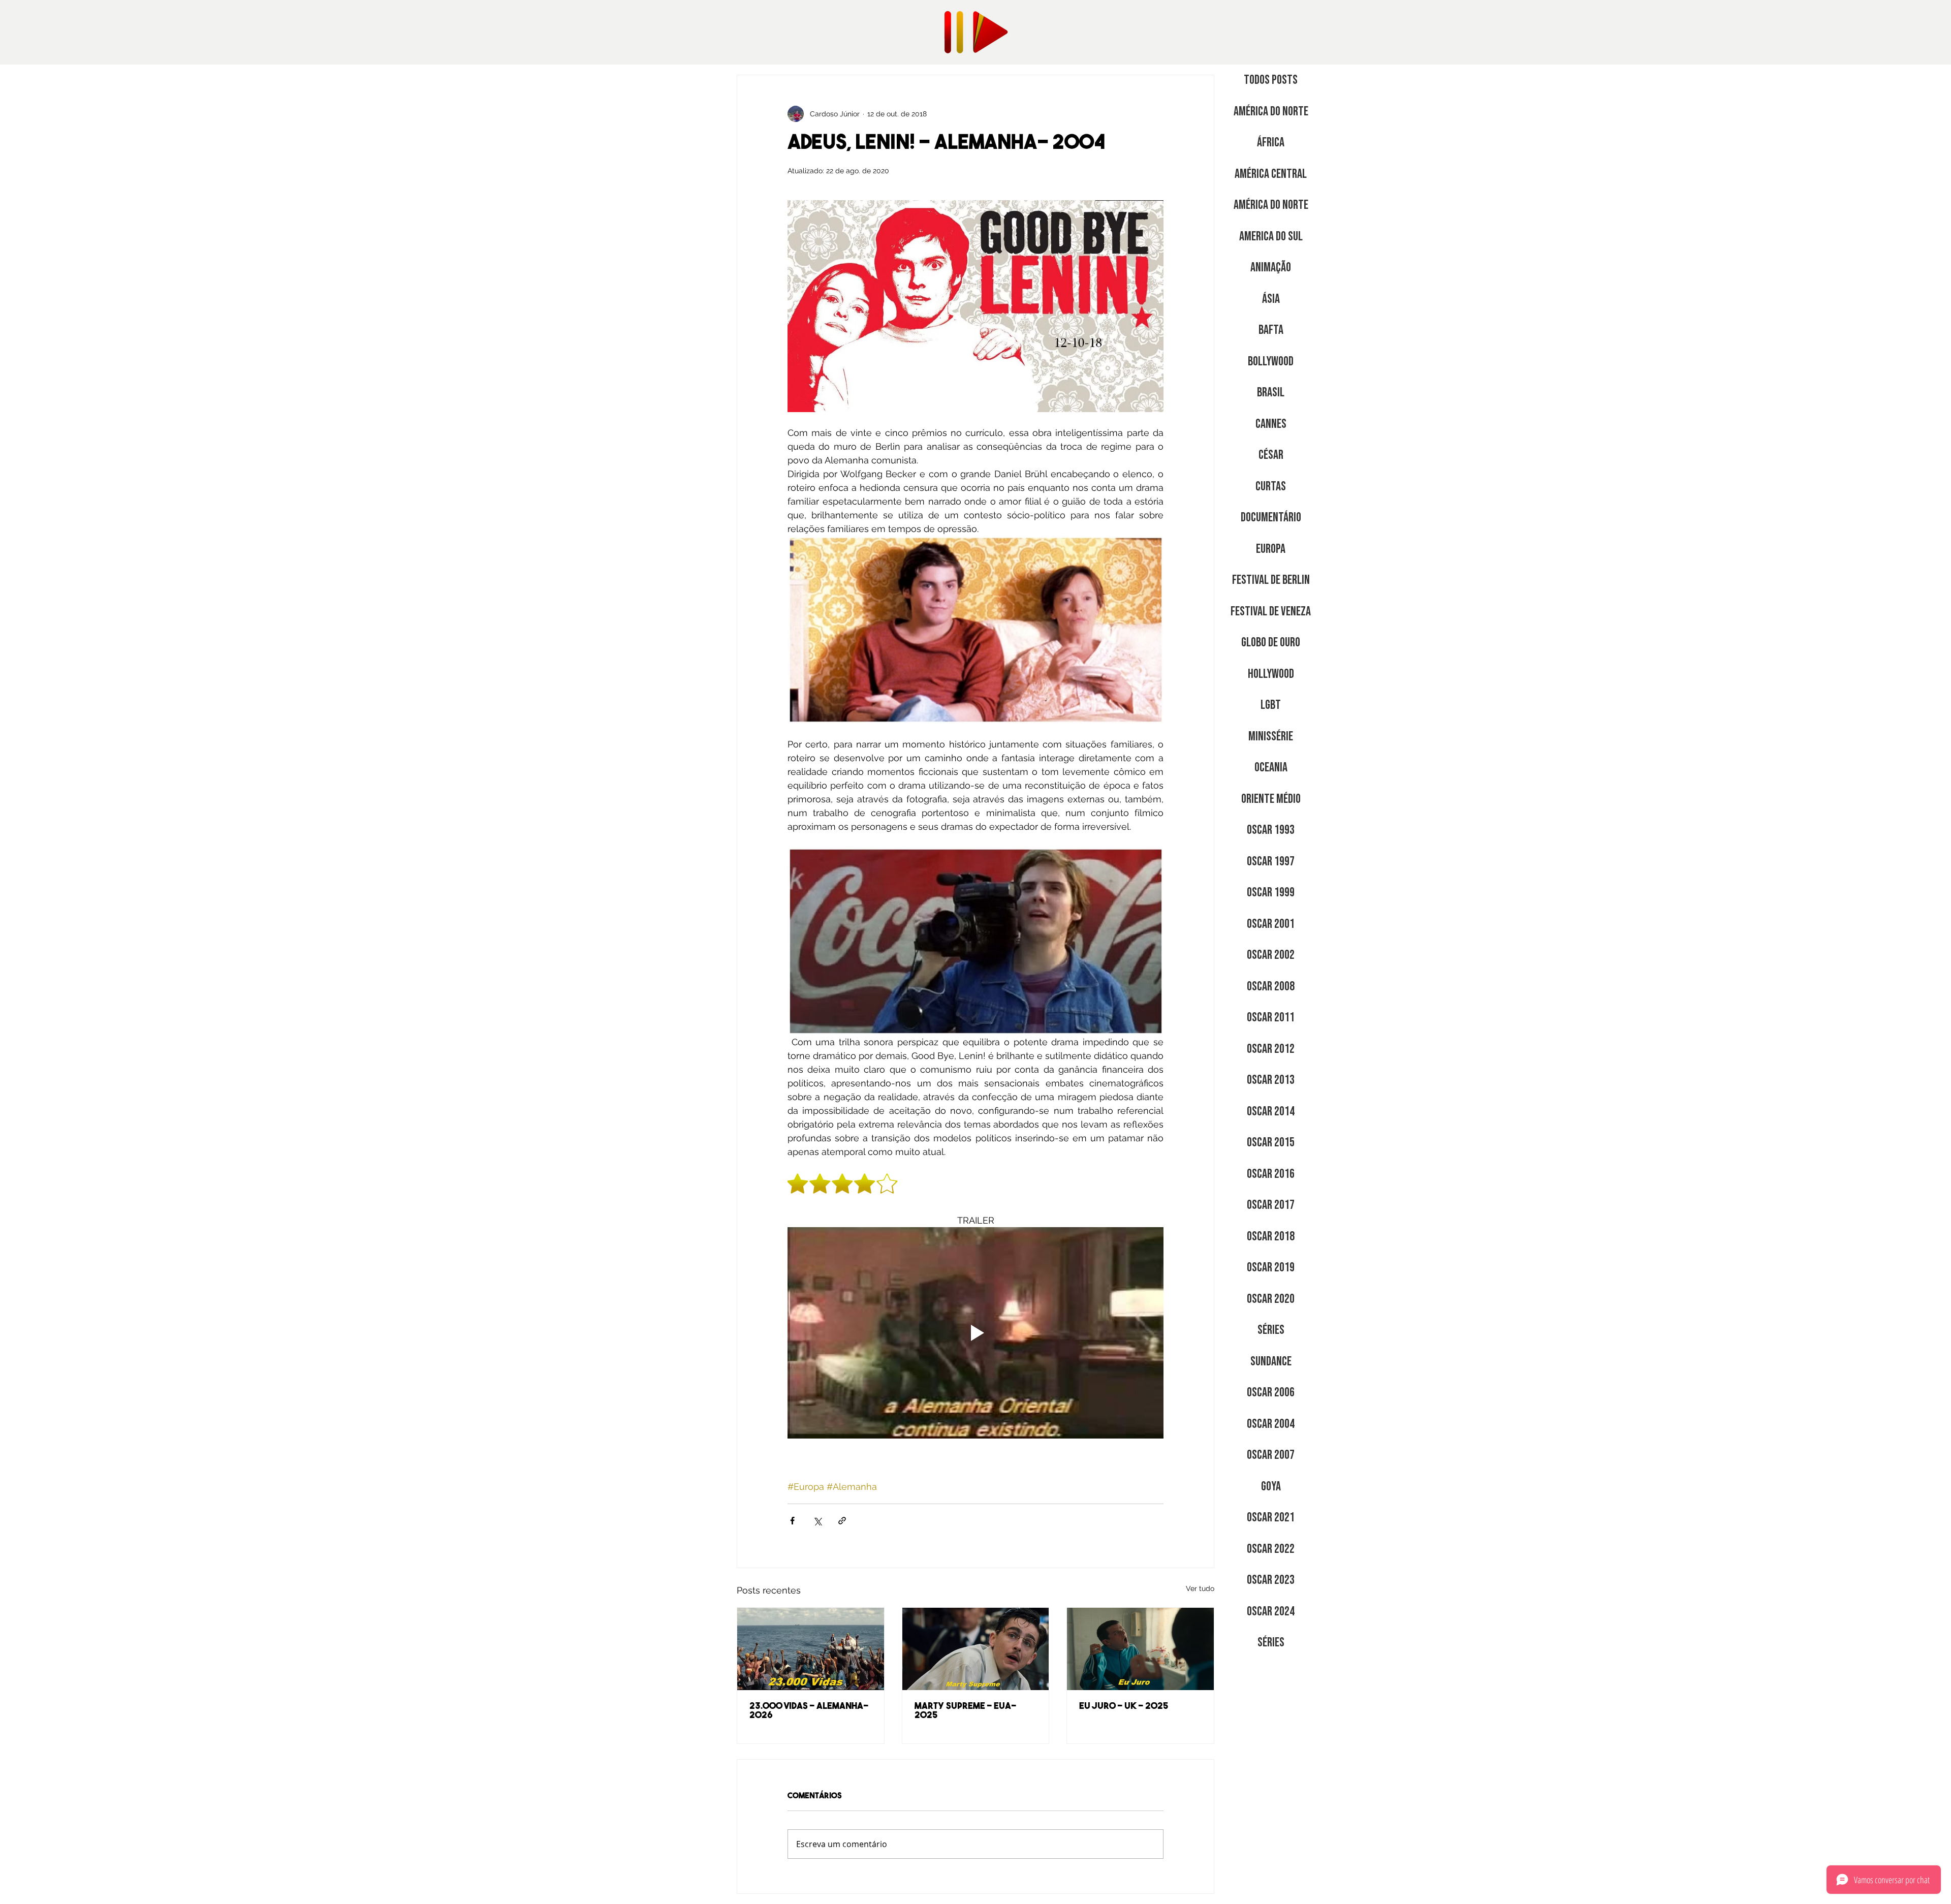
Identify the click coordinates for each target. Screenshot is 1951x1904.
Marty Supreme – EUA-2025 (965, 1711)
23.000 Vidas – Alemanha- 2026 (809, 1711)
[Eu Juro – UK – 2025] (1140, 1649)
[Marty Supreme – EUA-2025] (976, 1649)
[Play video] (975, 1333)
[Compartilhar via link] (842, 1521)
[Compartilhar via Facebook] (792, 1521)
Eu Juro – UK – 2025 (1124, 1707)
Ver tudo (1200, 1588)
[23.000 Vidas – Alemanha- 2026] (811, 1649)
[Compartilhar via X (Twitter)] (817, 1521)
